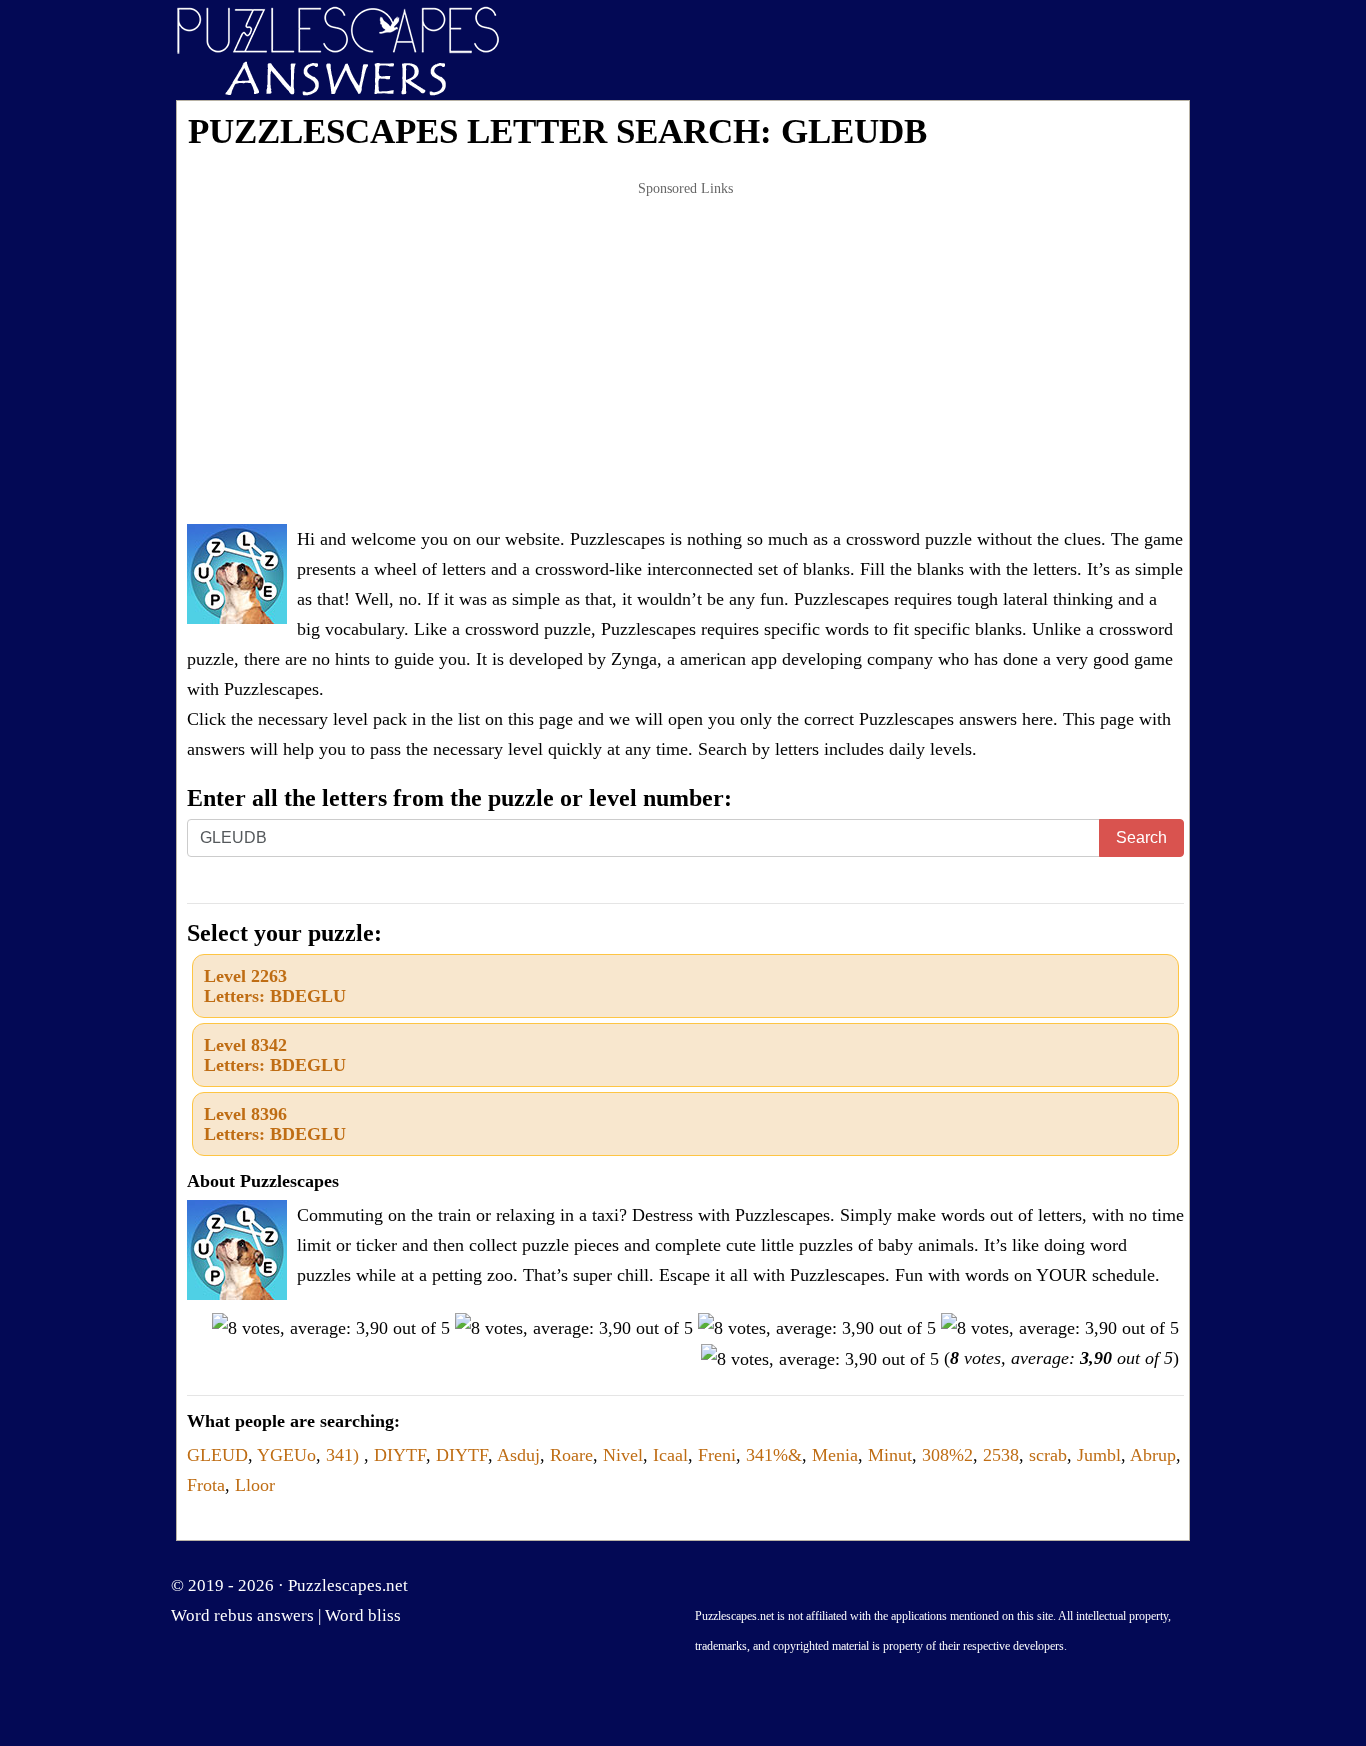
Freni (717, 1455)
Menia (835, 1455)
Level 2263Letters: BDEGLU (275, 986)
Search (1141, 837)
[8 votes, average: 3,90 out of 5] (331, 1328)
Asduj (518, 1455)
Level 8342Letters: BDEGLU (275, 1055)
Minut (890, 1455)
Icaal (670, 1455)
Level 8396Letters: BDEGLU (275, 1124)
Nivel (623, 1455)
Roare (571, 1455)
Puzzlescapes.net (348, 1585)
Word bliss (363, 1615)
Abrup (1153, 1455)
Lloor (255, 1485)
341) (345, 1455)
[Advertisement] (685, 354)
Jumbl (1099, 1455)
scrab (1048, 1455)
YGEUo (286, 1455)
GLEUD (217, 1455)
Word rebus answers (242, 1615)
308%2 (947, 1455)
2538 (1001, 1455)
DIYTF (400, 1455)
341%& (774, 1455)
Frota (206, 1485)
